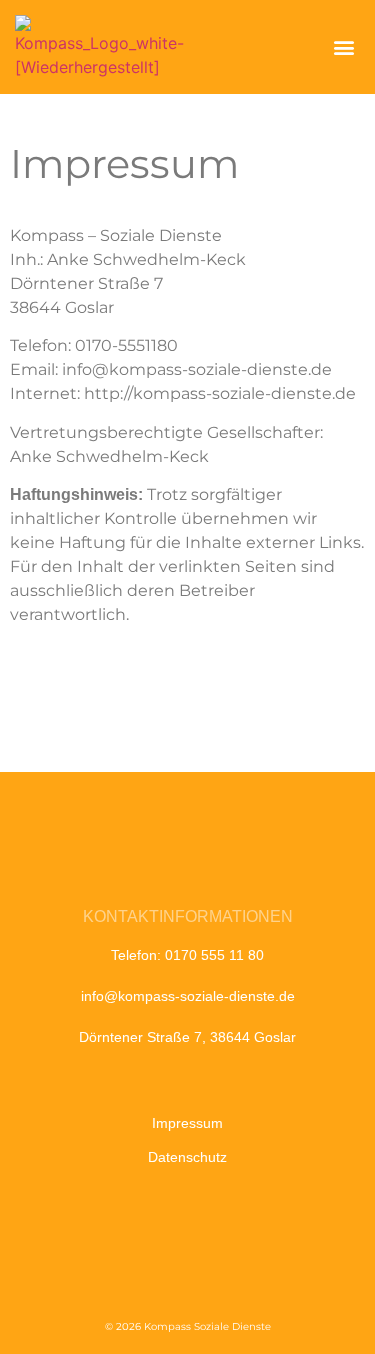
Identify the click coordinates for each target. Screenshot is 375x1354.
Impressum (187, 1123)
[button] (343, 47)
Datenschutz (187, 1157)
